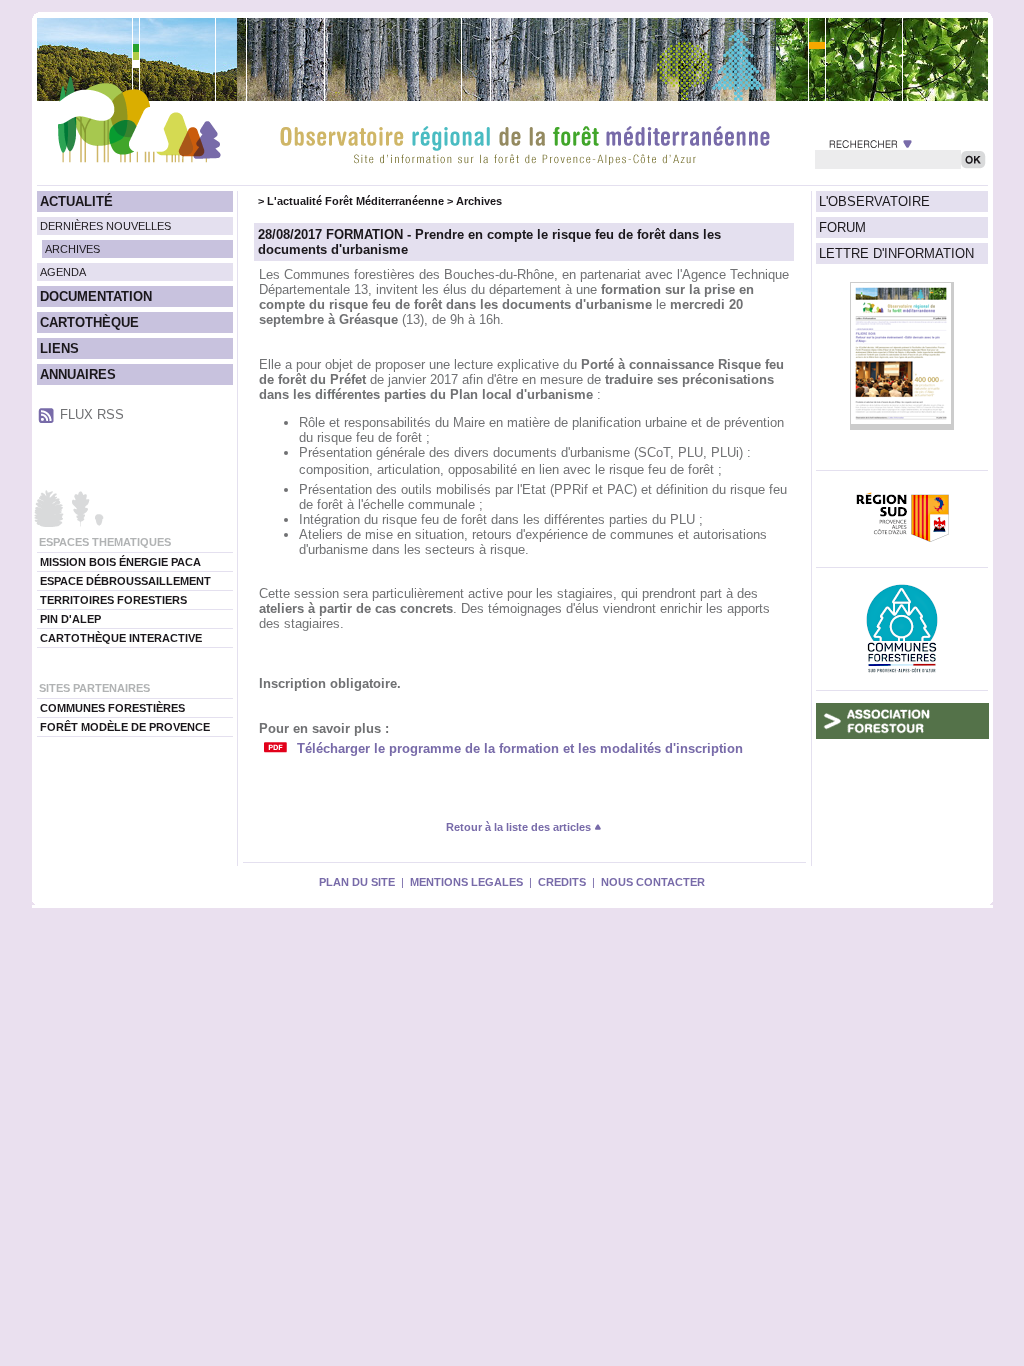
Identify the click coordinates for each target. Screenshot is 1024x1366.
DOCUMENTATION (96, 296)
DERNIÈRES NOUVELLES (105, 226)
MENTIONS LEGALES (466, 882)
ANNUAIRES (78, 374)
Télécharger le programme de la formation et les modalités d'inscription (520, 748)
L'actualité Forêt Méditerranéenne (355, 201)
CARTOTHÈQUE (89, 322)
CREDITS (562, 882)
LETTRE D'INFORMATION (896, 253)
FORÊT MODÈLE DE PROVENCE (125, 727)
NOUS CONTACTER (653, 882)
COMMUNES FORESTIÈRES (112, 708)
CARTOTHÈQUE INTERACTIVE (121, 638)
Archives (479, 201)
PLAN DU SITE (357, 882)
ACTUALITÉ (76, 201)
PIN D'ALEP (70, 619)
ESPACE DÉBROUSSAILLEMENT (125, 581)
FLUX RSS (92, 414)
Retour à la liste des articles (520, 827)
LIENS (59, 348)
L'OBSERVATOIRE (874, 201)
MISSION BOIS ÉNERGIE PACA (120, 562)
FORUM (842, 227)
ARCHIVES (72, 249)
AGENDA (63, 272)
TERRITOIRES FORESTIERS (113, 600)
